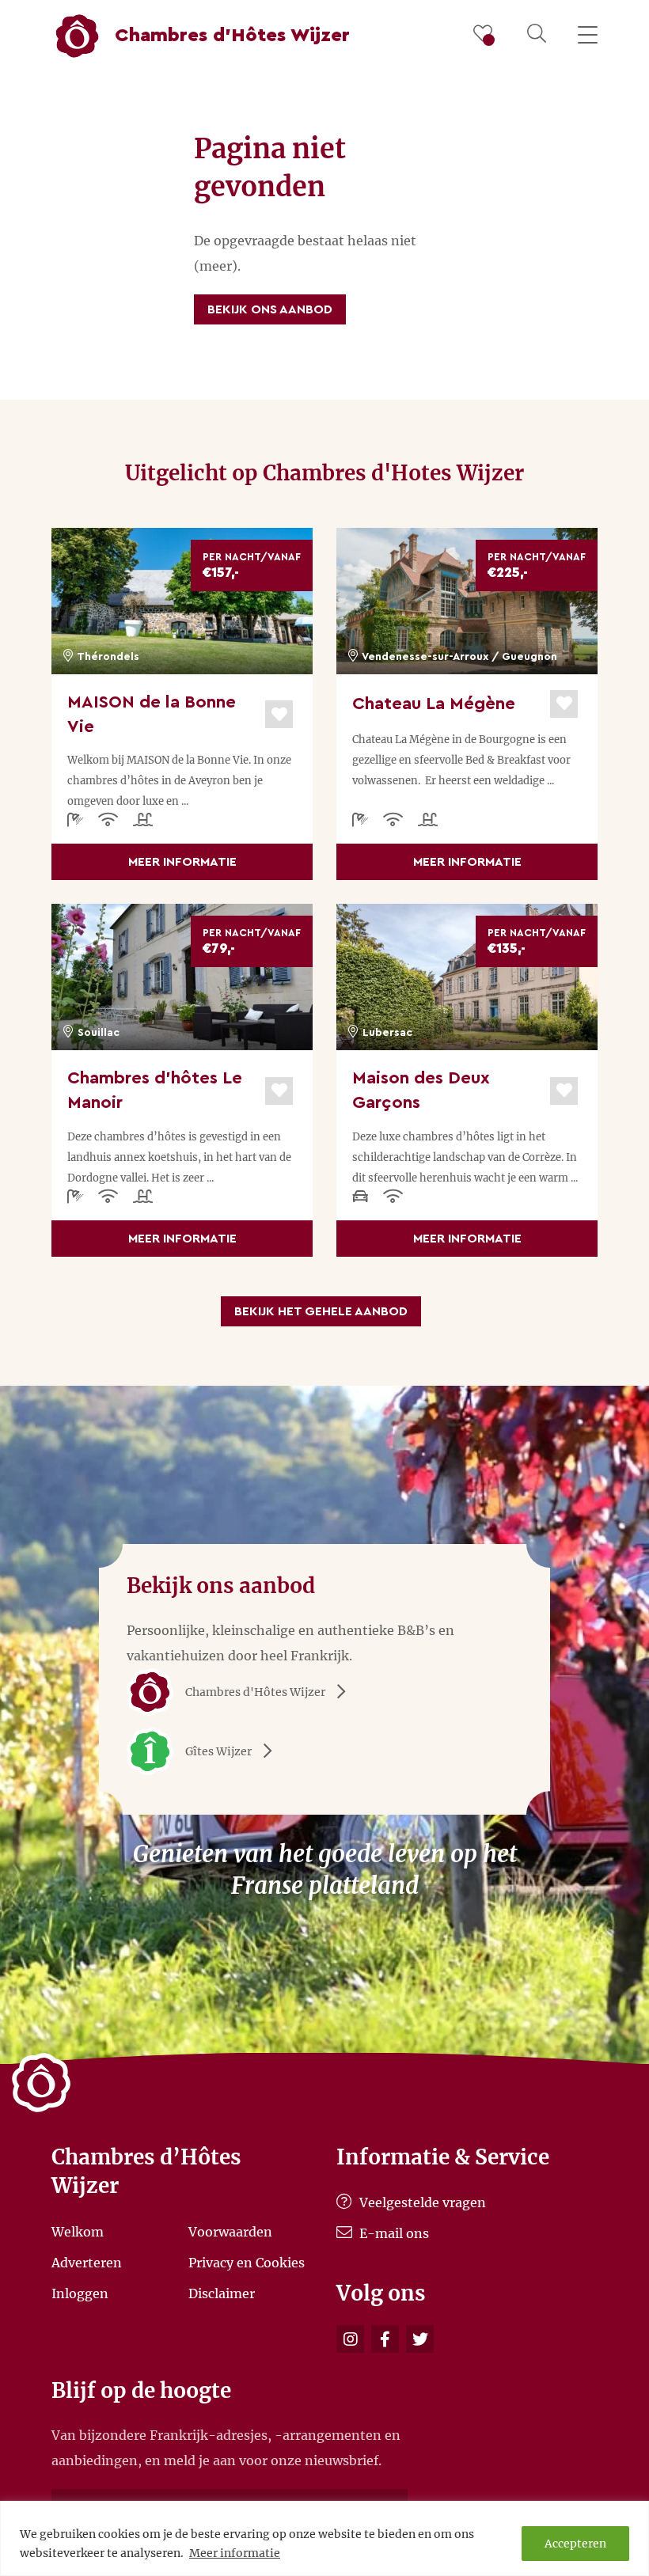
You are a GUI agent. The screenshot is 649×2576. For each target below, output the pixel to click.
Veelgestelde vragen (421, 2202)
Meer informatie (235, 2553)
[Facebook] (385, 2339)
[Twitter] (420, 2339)
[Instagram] (350, 2339)
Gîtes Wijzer (218, 1751)
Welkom (78, 2232)
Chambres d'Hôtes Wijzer (255, 1692)
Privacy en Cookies (247, 2263)
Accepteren (575, 2544)
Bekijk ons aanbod (270, 309)
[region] (324, 2538)
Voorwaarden (230, 2232)
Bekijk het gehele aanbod (321, 1311)
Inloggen (80, 2293)
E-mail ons (393, 2233)
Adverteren (87, 2263)
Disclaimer (222, 2293)
